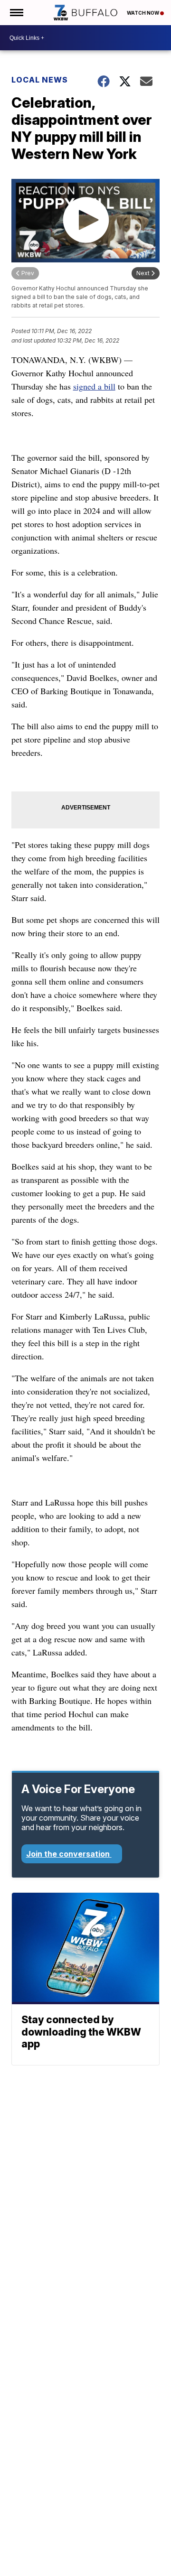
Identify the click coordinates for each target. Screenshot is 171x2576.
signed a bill (94, 386)
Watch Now (143, 13)
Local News (40, 80)
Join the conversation (69, 1854)
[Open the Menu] (16, 13)
